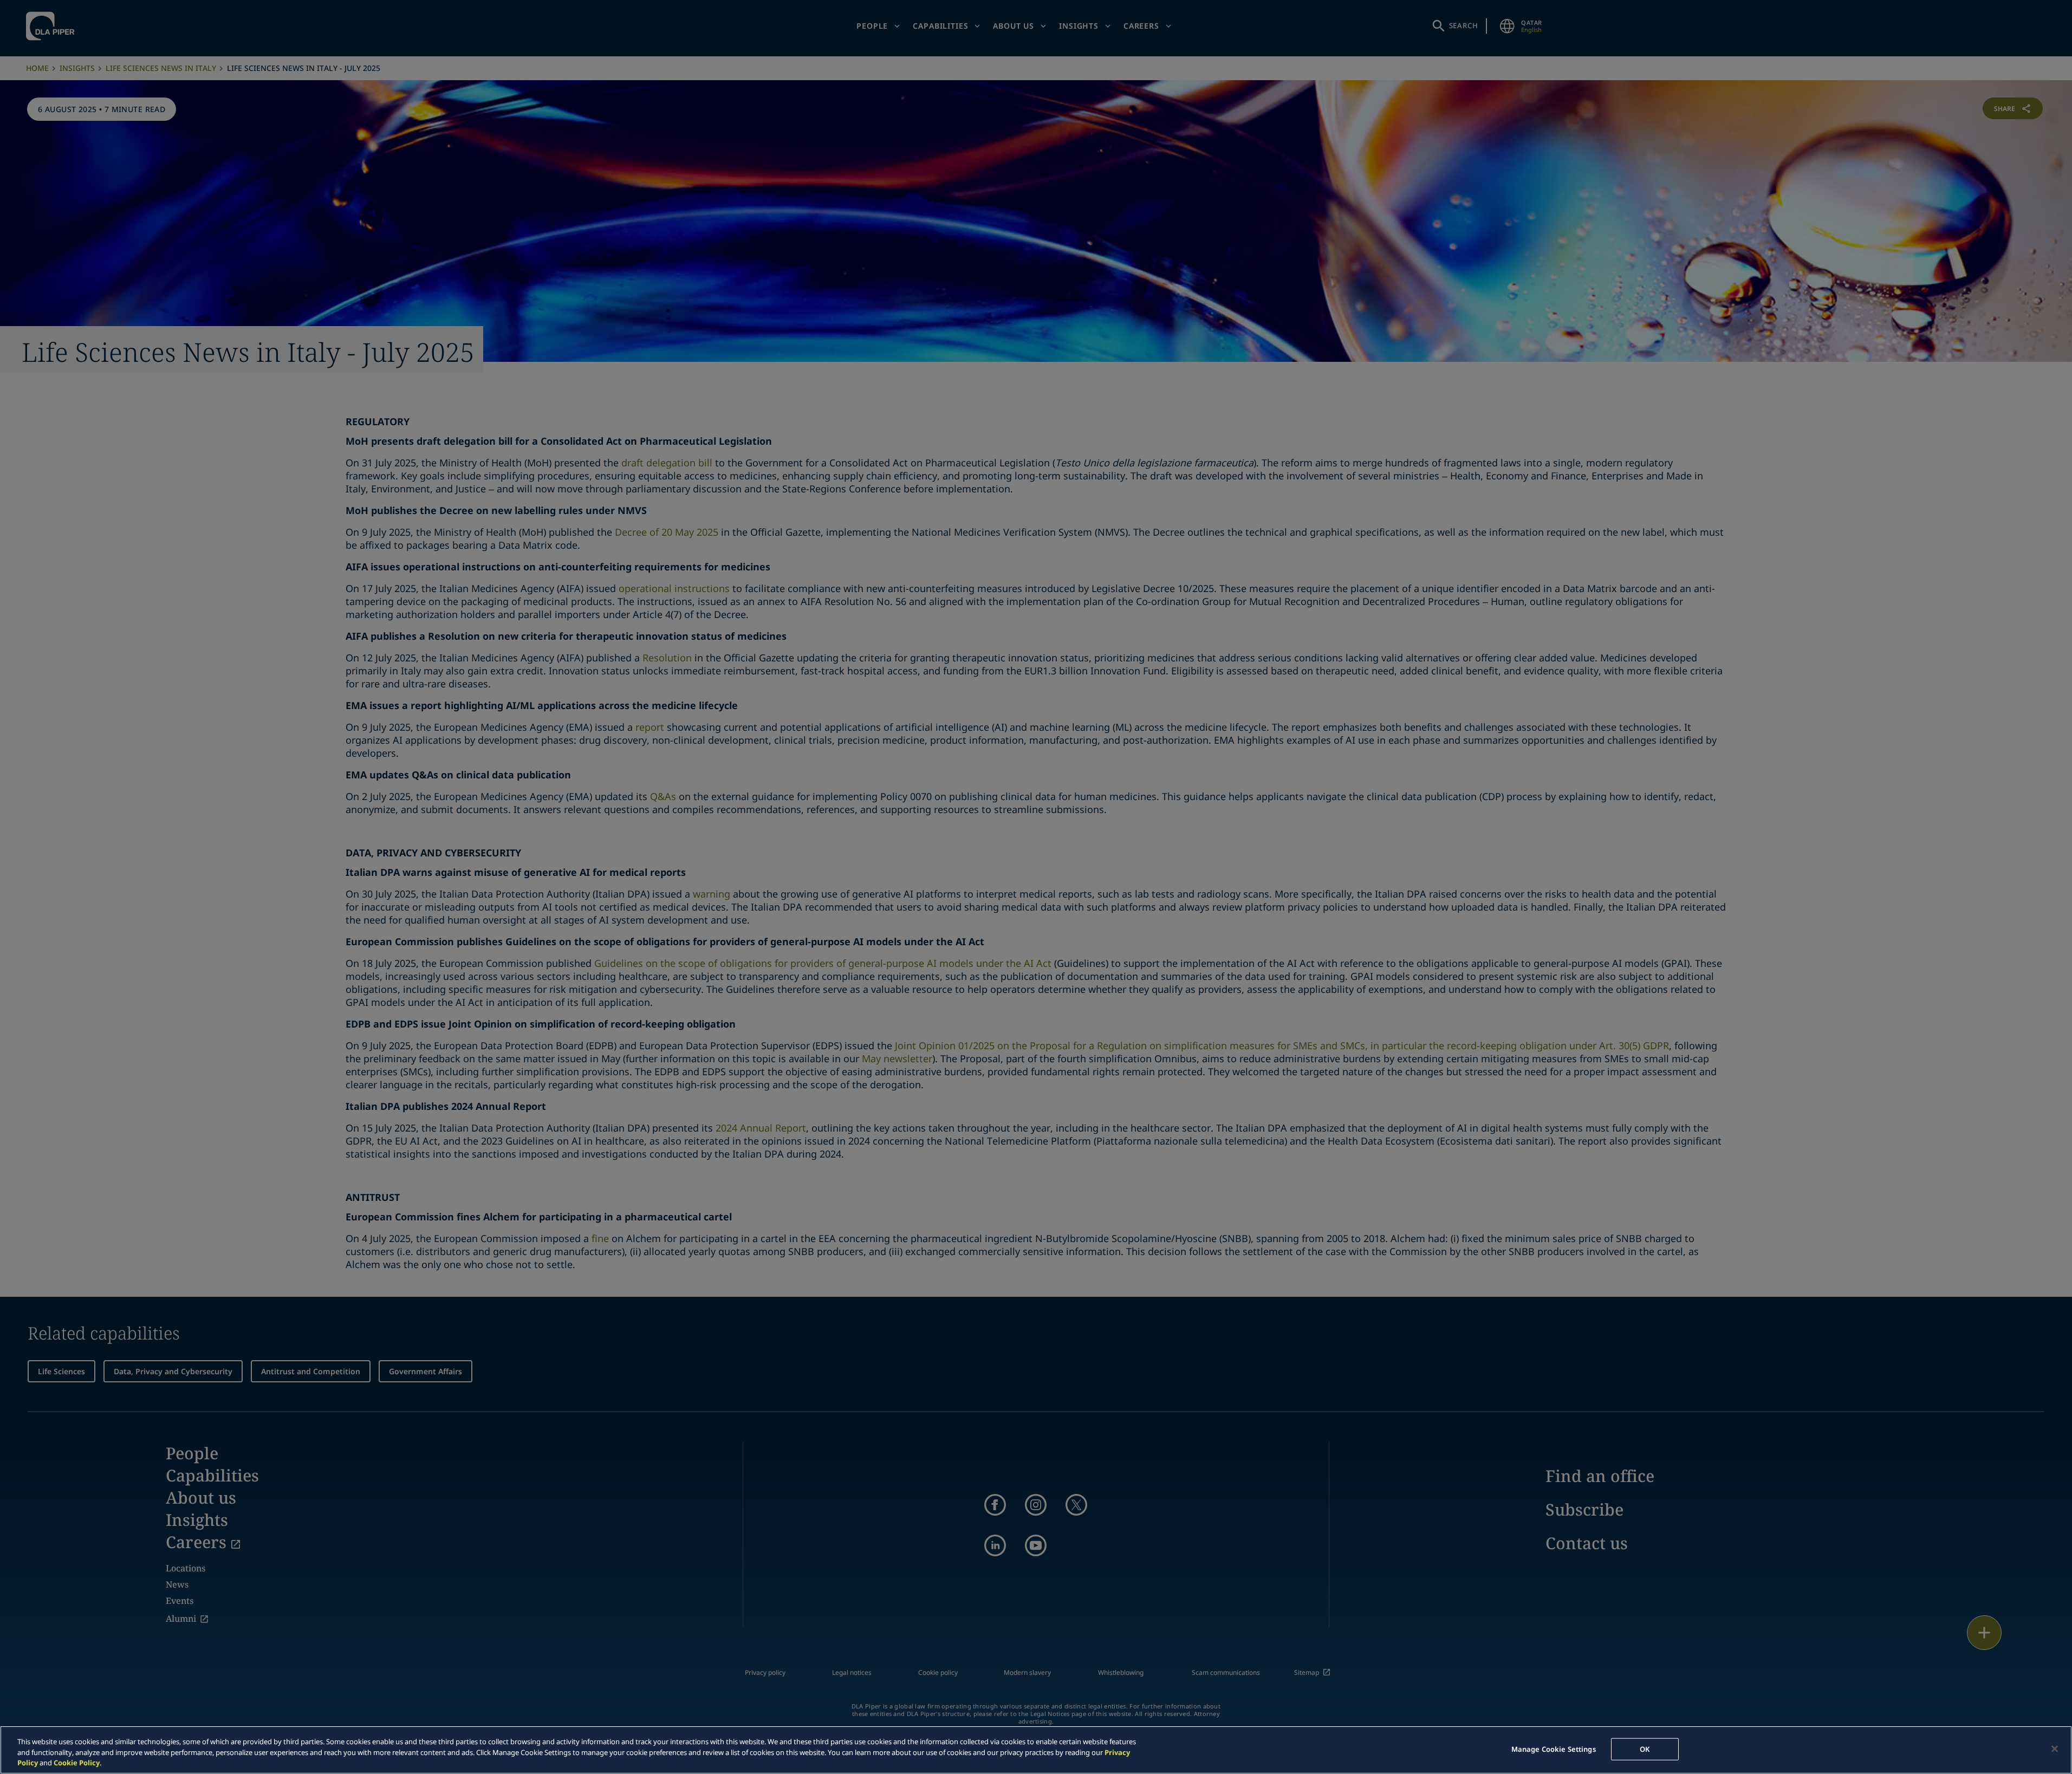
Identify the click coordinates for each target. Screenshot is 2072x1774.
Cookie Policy (77, 1763)
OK (1645, 1749)
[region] (1036, 1750)
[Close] (2055, 1749)
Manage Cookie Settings (1554, 1749)
